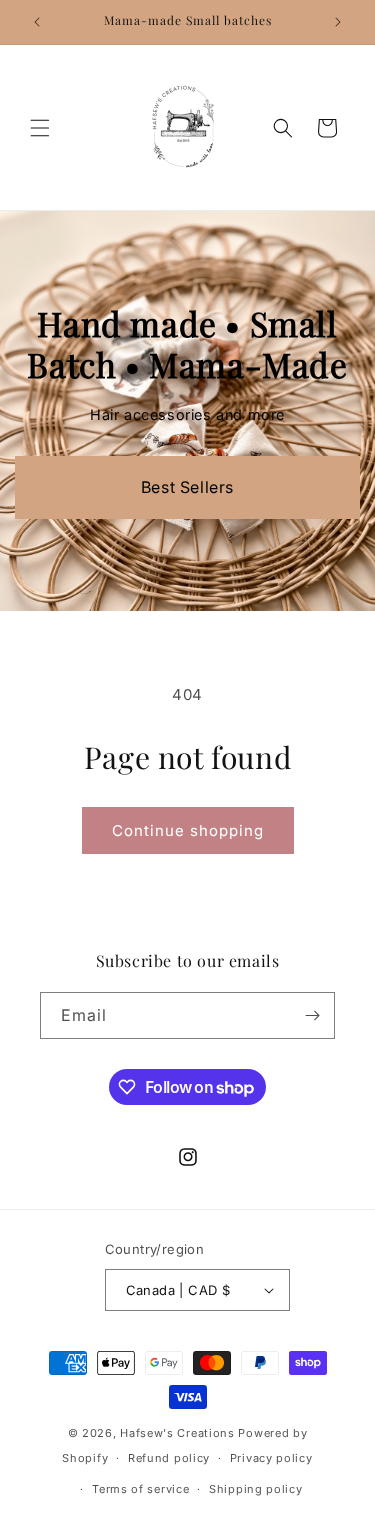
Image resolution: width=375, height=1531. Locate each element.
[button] (40, 128)
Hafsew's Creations (177, 1433)
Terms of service (140, 1489)
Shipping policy (256, 1489)
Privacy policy (271, 1458)
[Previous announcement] (37, 22)
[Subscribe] (312, 1015)
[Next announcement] (338, 22)
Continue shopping (188, 830)
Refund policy (169, 1458)
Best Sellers (187, 487)
